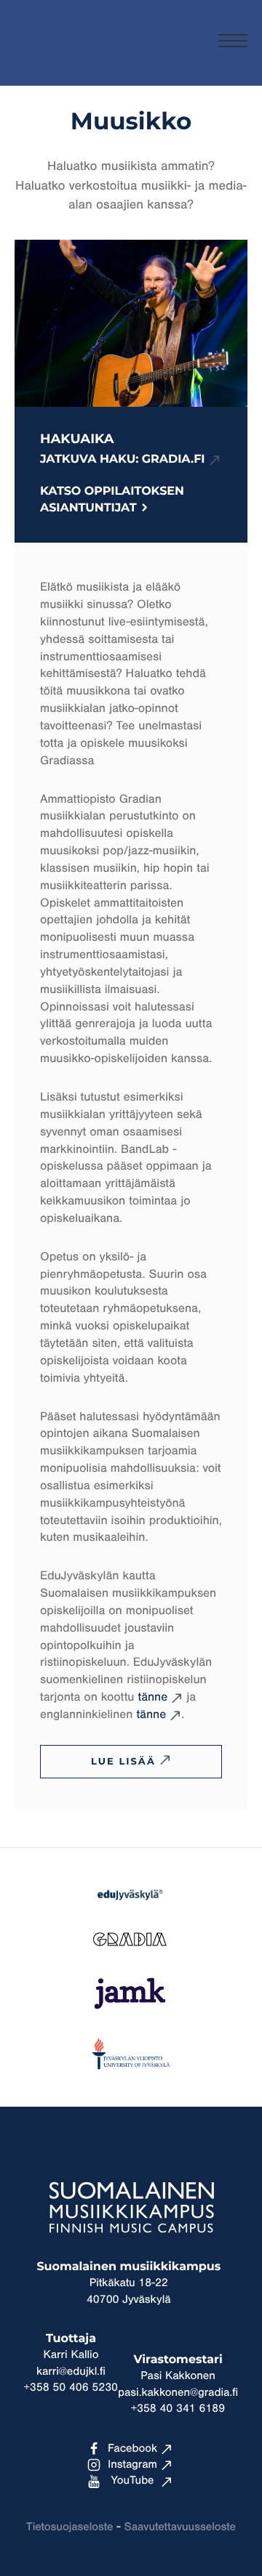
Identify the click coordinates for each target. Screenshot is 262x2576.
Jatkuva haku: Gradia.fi (123, 460)
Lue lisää (123, 1762)
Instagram (132, 2465)
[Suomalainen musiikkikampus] (69, 62)
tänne (152, 1697)
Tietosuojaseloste (70, 2527)
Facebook (132, 2449)
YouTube (133, 2481)
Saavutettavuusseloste (180, 2527)
